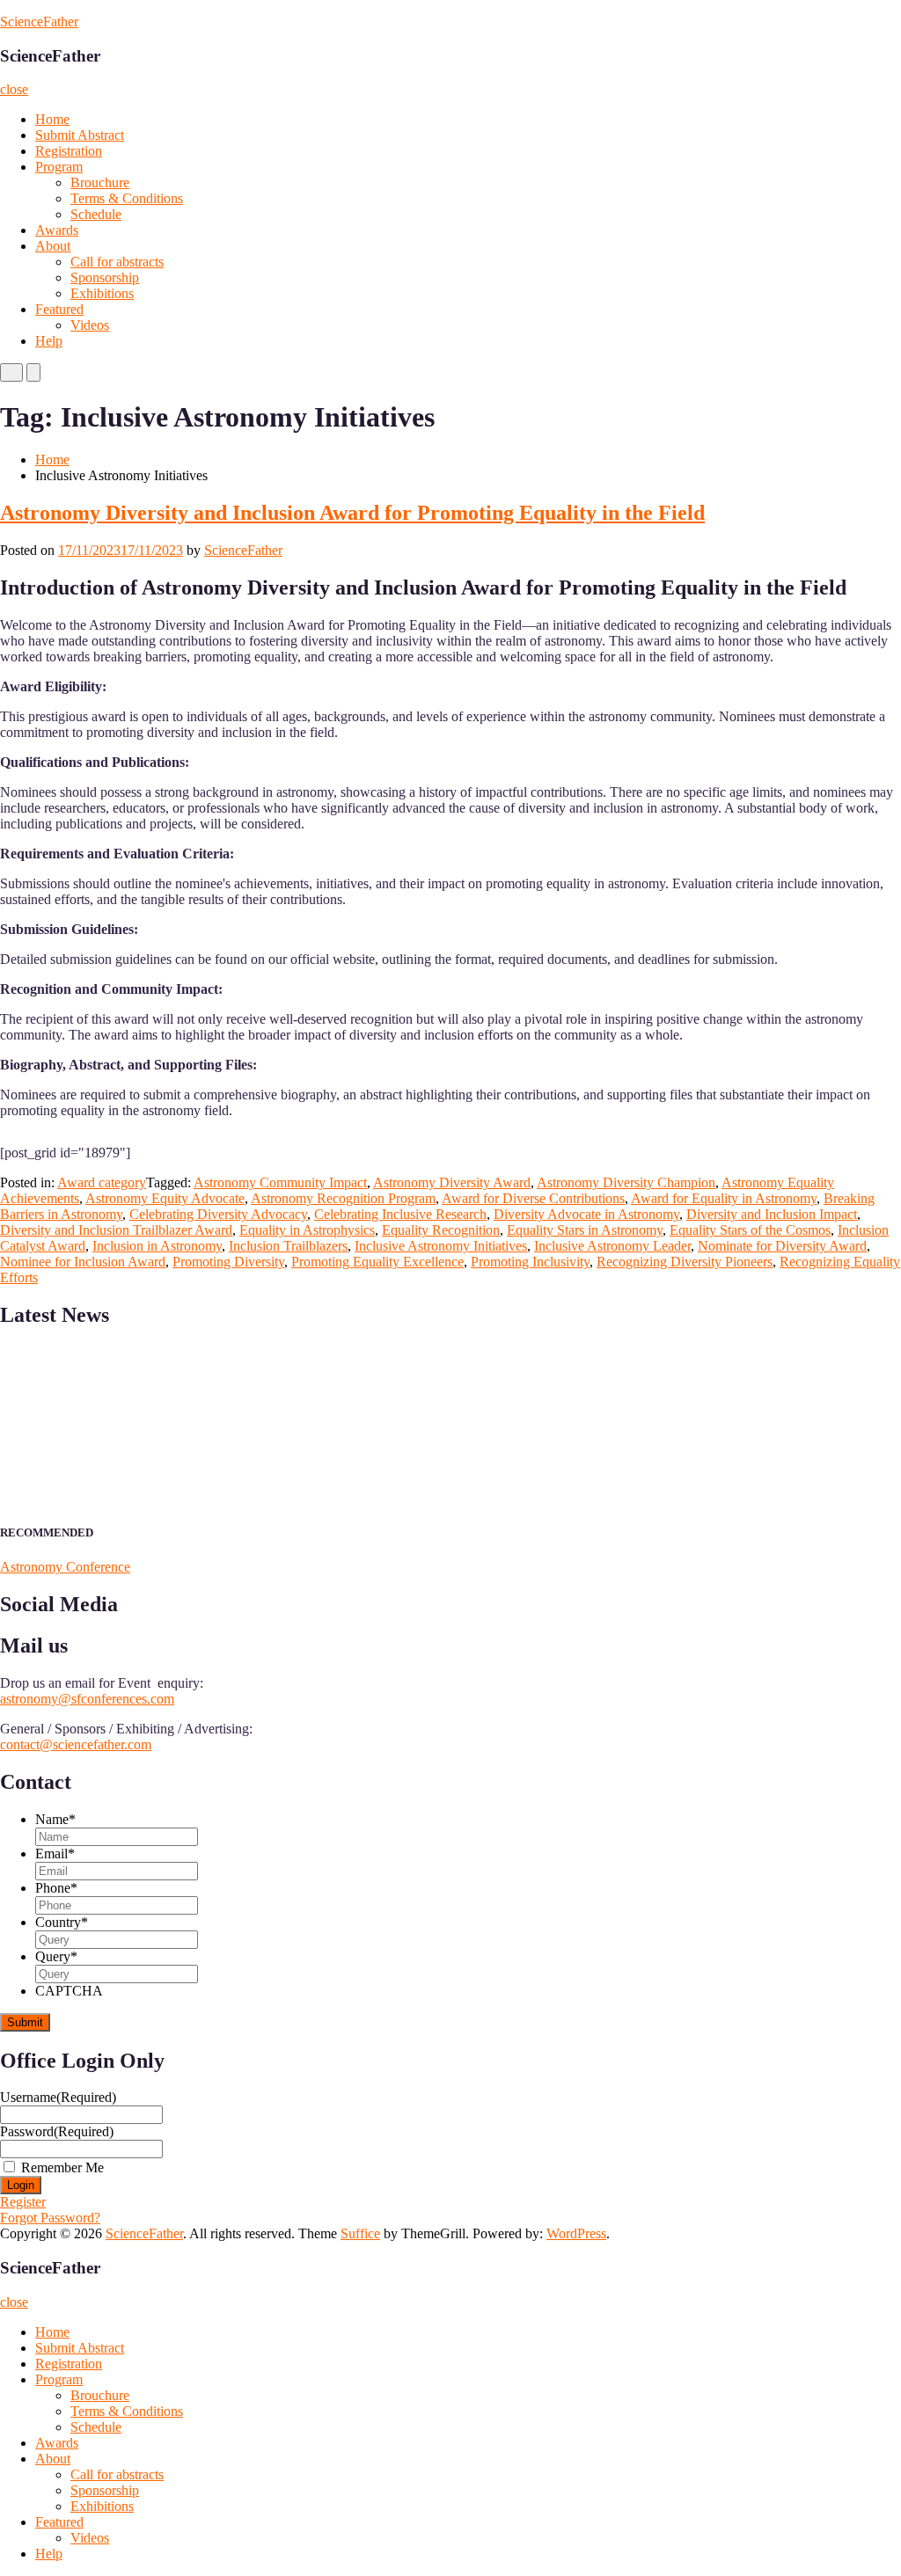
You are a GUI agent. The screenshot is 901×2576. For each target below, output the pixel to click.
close (14, 89)
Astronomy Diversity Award (452, 1182)
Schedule (96, 214)
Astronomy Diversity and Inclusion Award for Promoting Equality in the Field (352, 513)
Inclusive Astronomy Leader (612, 1246)
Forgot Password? (50, 2218)
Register (23, 2202)
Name (55, 1819)
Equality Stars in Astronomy (585, 1230)
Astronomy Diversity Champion (626, 1182)
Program (59, 167)
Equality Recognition (441, 1230)
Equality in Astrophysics (307, 1230)
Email (55, 1854)
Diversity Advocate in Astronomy (586, 1214)
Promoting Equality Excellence (377, 1262)
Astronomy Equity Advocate (165, 1198)
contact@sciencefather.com (76, 1744)
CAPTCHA (69, 1991)
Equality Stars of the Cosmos (750, 1230)
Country (62, 1922)
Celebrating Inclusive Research (400, 1214)
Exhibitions (102, 293)
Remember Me (62, 2167)
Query (56, 1956)
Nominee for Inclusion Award (83, 1262)
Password (57, 2131)
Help (49, 341)
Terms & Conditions (127, 198)
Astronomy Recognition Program (343, 1198)
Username (58, 2097)
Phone (56, 1888)
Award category (102, 1182)
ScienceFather (39, 22)
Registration (69, 151)
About (53, 246)
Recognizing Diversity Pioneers (685, 1262)
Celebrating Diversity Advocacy (218, 1214)
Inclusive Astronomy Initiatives (441, 1246)
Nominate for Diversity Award (782, 1246)
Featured (59, 309)
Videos (90, 325)
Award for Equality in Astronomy (724, 1198)
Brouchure (100, 182)
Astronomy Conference (65, 1567)
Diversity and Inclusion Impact (772, 1214)
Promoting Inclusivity (530, 1262)
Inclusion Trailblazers (288, 1246)
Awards (57, 230)
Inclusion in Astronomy (157, 1246)
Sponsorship (105, 277)
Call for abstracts (117, 262)
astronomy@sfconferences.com (87, 1699)
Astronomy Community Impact (280, 1182)
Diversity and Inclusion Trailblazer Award (116, 1230)
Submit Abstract (80, 135)
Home (52, 119)
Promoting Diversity (228, 1262)
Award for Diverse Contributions (533, 1198)
